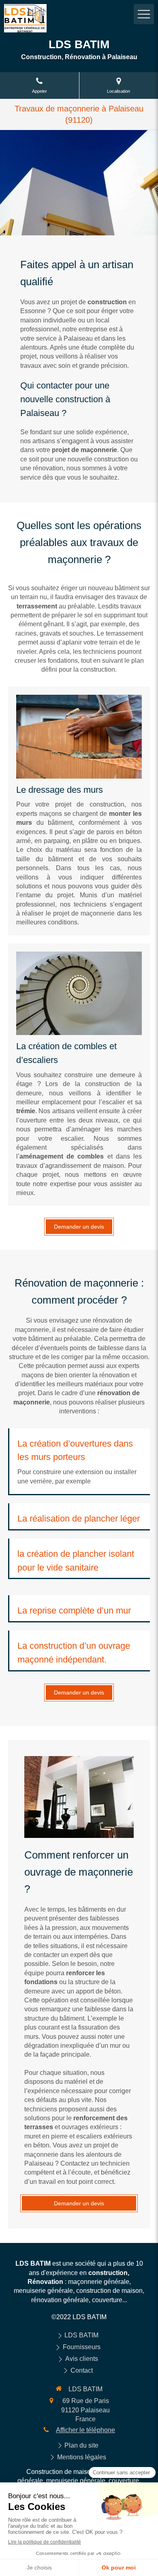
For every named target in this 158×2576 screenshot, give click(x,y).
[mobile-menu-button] (144, 14)
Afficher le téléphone (85, 2430)
